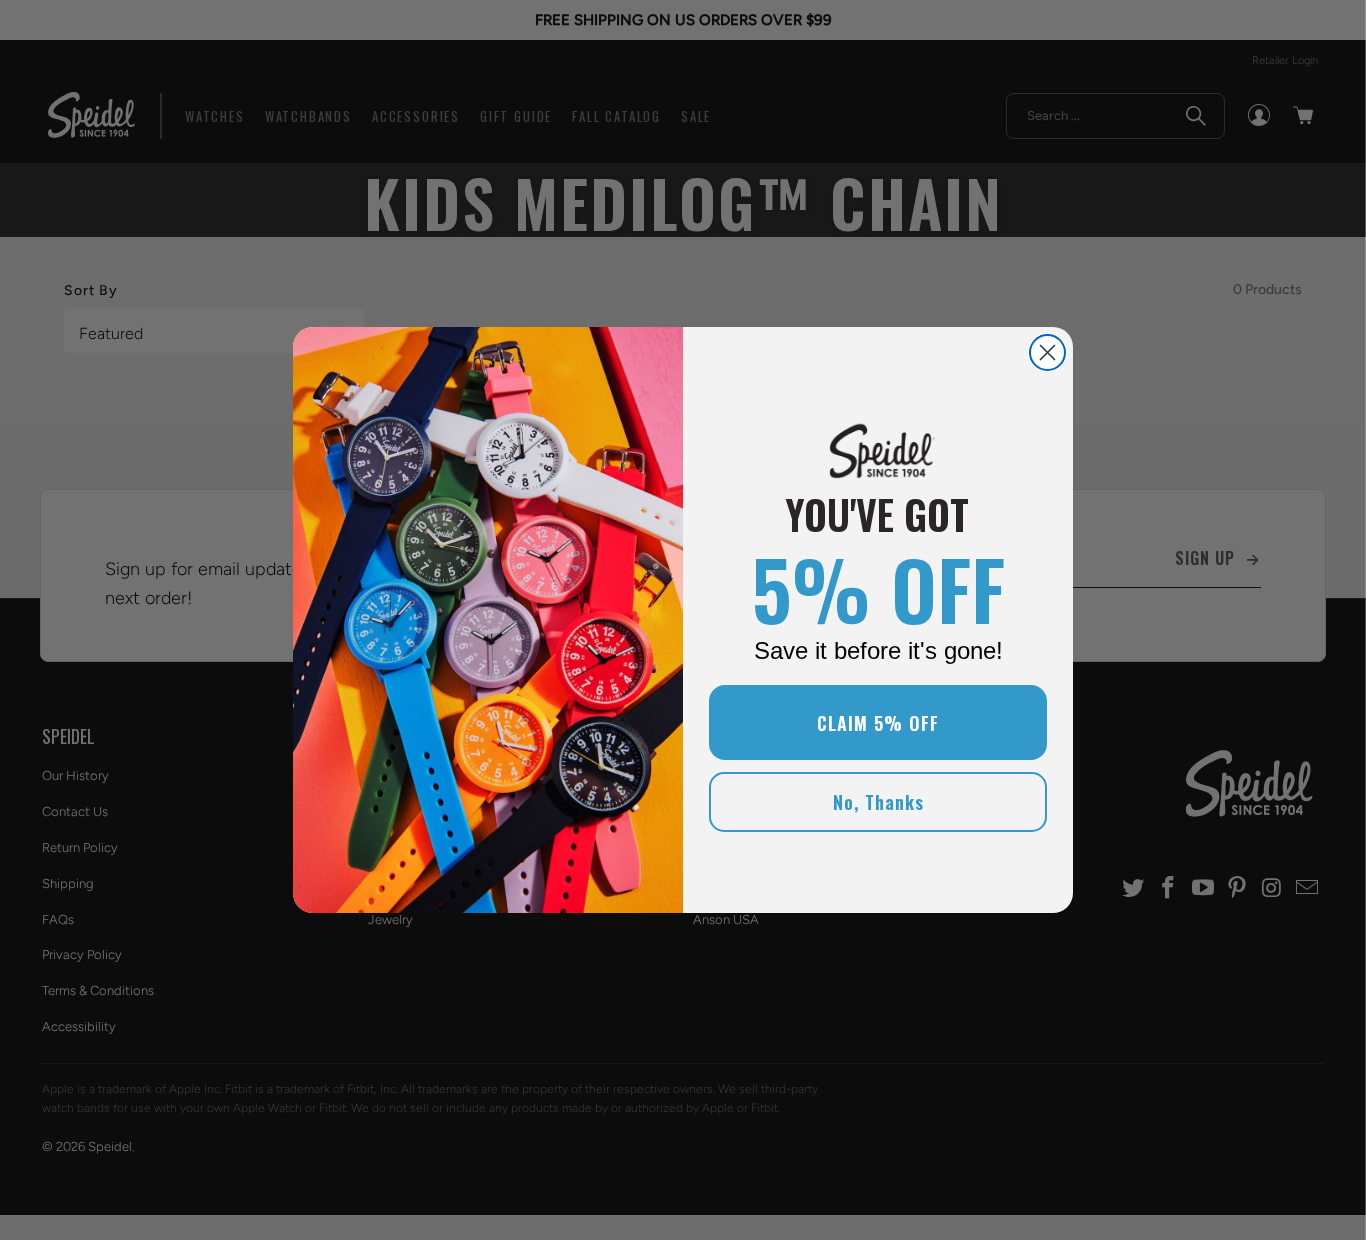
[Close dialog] (1047, 352)
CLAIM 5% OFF (878, 723)
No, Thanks (878, 802)
